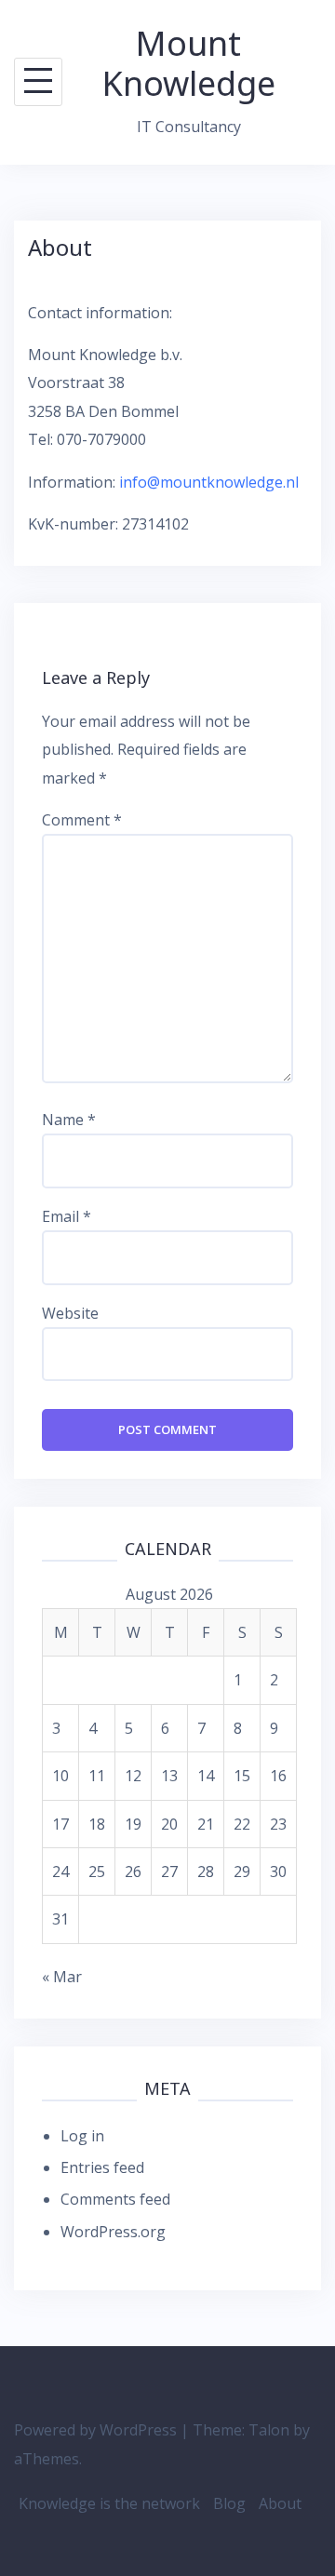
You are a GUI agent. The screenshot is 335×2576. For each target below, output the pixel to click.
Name (69, 1120)
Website (70, 1313)
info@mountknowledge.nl (209, 482)
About (280, 2503)
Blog (229, 2503)
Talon (269, 2430)
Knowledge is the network (109, 2503)
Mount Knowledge (189, 63)
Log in (82, 2136)
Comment (82, 820)
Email (67, 1216)
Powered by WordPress (95, 2430)
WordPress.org (113, 2232)
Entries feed (102, 2167)
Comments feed (115, 2199)
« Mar (62, 1977)
